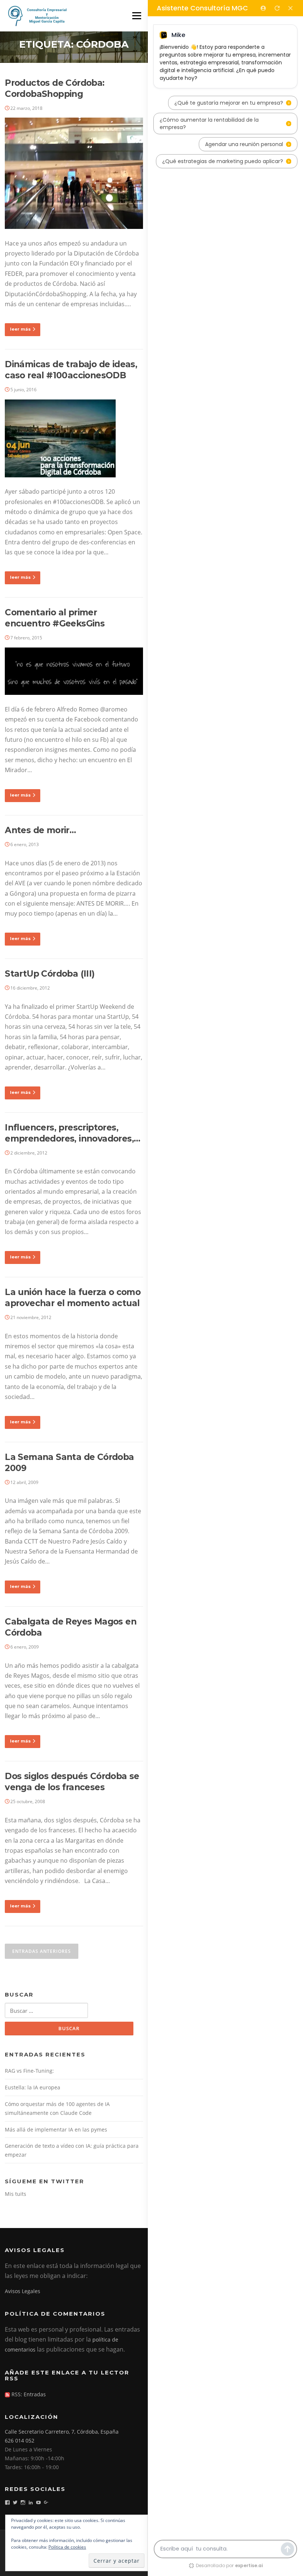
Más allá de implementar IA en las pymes (56, 2129)
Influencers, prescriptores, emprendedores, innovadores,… (72, 1133)
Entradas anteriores (42, 1951)
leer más (20, 329)
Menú (137, 16)
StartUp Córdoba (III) (50, 974)
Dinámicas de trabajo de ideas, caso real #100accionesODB (71, 370)
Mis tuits (16, 2194)
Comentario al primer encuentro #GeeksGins (55, 618)
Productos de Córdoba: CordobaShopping (55, 88)
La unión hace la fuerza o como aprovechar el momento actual (73, 1298)
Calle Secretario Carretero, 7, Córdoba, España (62, 2432)
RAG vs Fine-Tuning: (29, 2071)
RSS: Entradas (28, 2394)
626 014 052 (20, 2440)
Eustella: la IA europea (33, 2087)
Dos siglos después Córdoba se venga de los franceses (72, 1782)
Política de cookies (67, 2547)
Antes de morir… (40, 830)
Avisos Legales (23, 2291)
